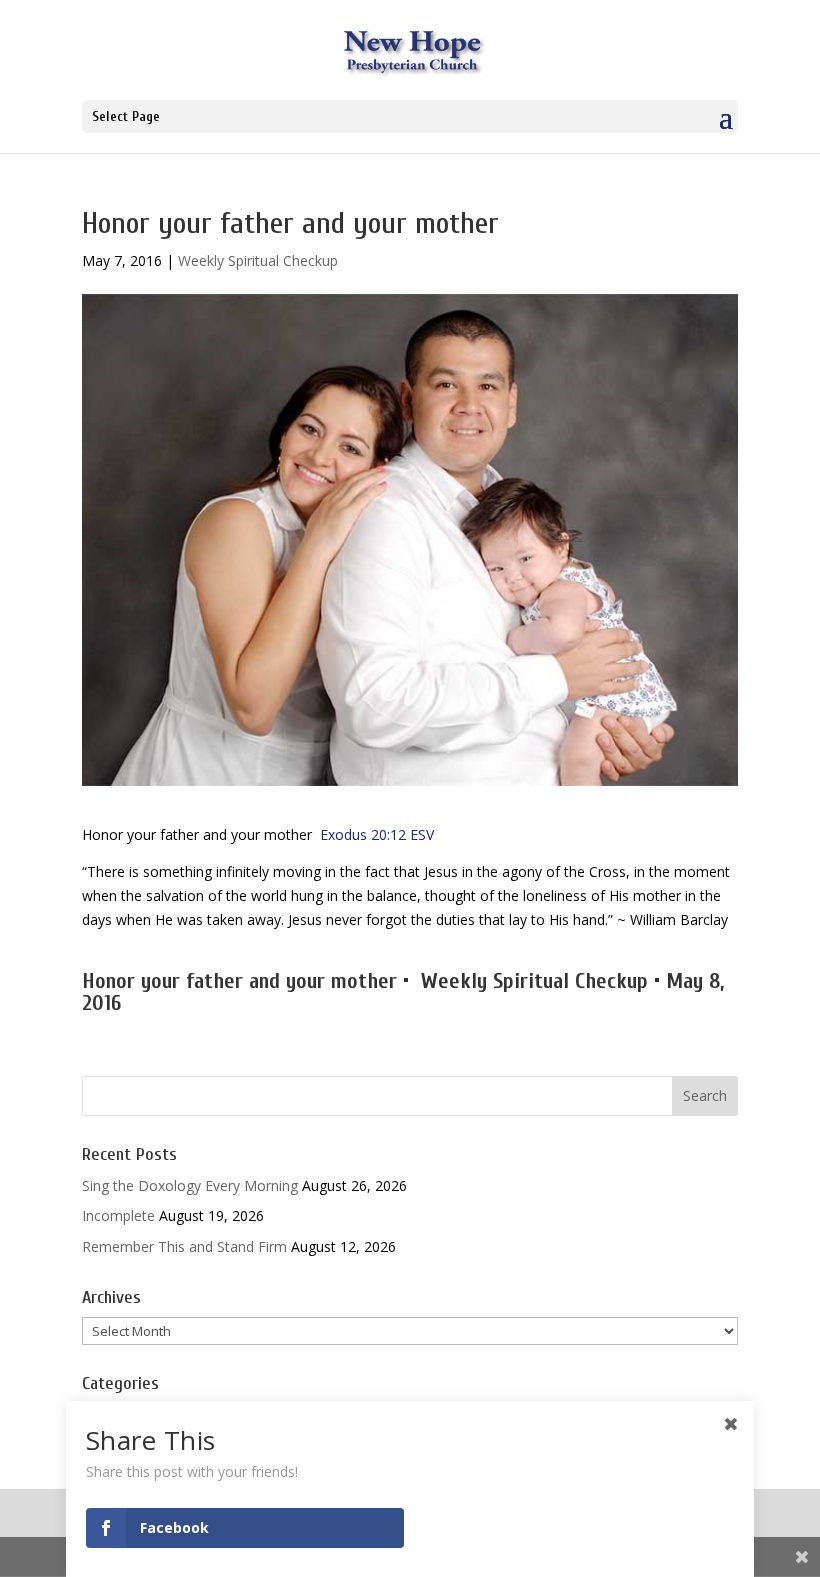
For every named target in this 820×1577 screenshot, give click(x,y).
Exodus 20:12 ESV (377, 834)
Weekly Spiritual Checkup (258, 260)
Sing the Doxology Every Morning (190, 1185)
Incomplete (118, 1215)
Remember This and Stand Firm (184, 1246)
